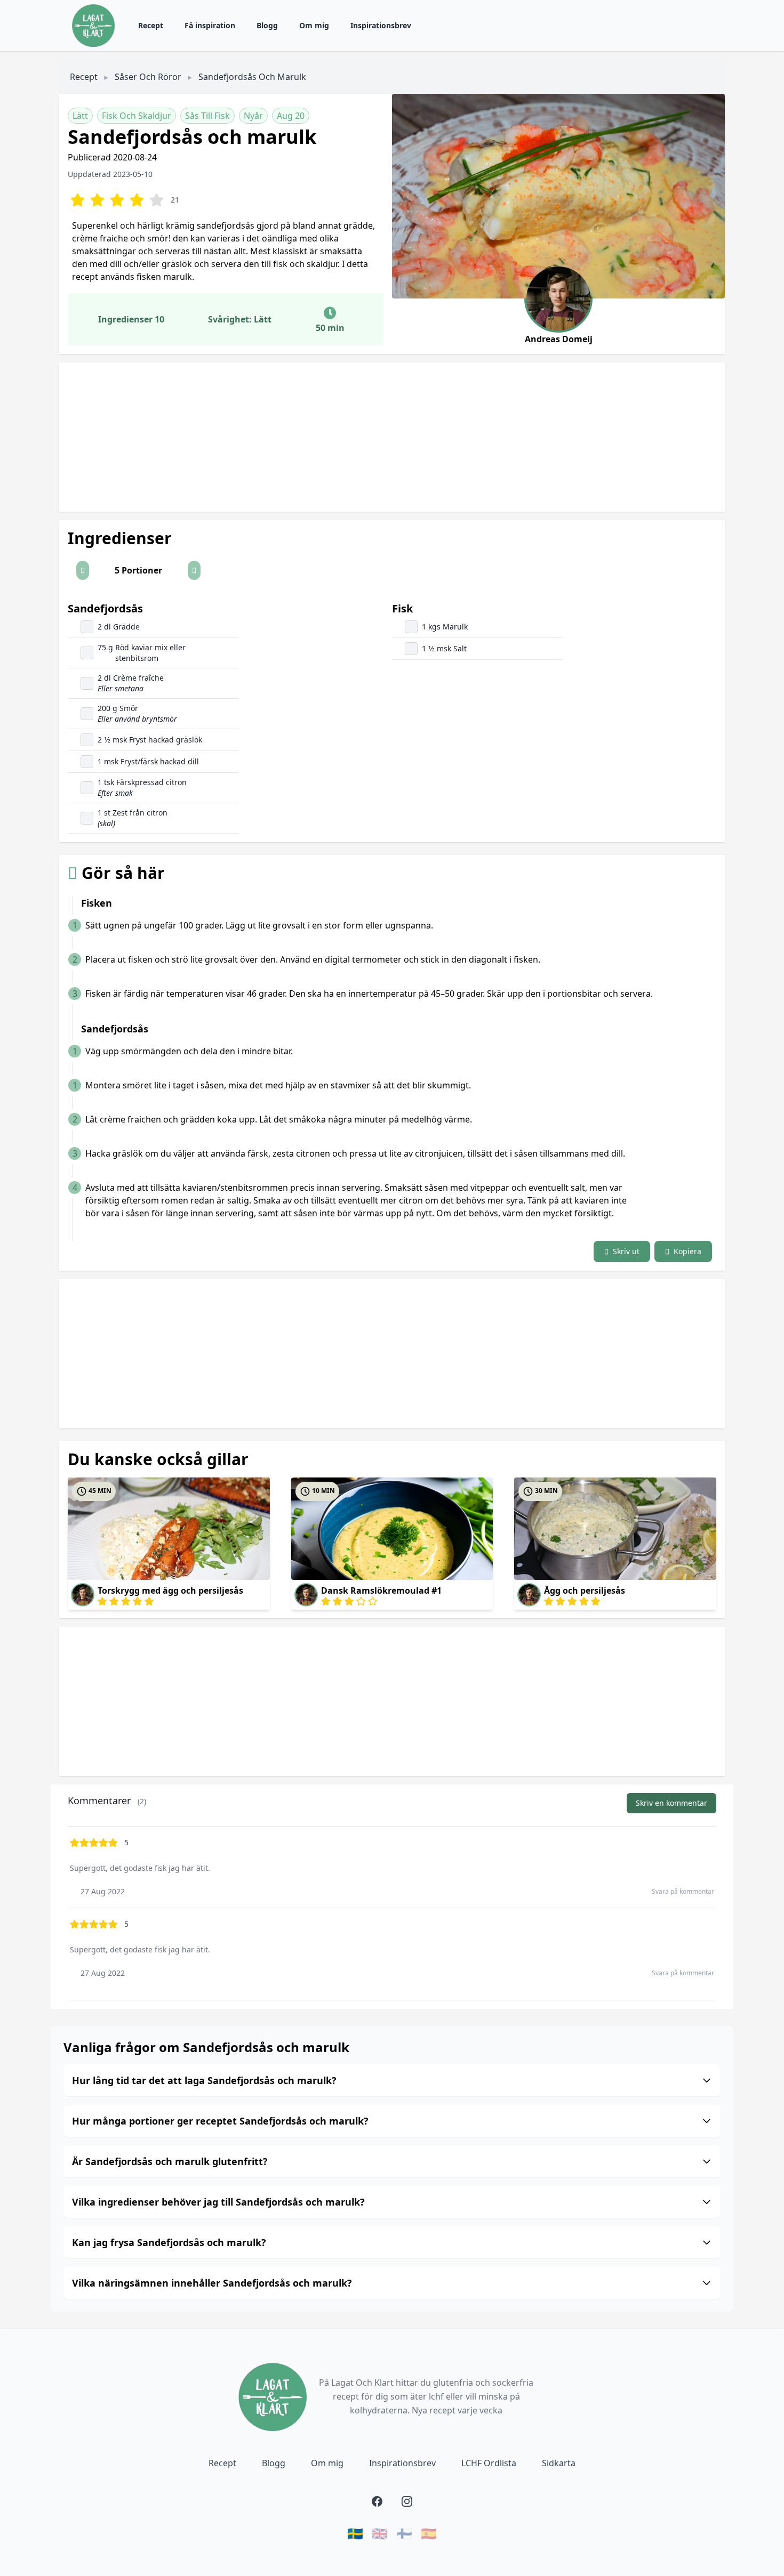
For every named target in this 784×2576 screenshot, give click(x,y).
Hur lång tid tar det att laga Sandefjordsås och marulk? (204, 2080)
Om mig (314, 25)
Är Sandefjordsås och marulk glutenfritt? (170, 2161)
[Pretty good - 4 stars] (137, 200)
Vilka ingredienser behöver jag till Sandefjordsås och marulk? (218, 2202)
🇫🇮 (404, 2533)
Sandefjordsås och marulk (252, 77)
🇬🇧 (380, 2533)
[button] (83, 570)
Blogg (267, 25)
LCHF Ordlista (489, 2463)
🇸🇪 (355, 2533)
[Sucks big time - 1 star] (78, 200)
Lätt (80, 116)
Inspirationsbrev (381, 25)
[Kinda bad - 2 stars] (97, 200)
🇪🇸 (429, 2533)
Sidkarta (559, 2463)
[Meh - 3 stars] (117, 200)
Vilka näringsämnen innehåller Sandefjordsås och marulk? (212, 2283)
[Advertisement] (379, 437)
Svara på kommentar (683, 1891)
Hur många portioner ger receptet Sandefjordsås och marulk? (220, 2121)
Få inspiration (210, 25)
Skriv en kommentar (671, 1803)
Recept (151, 25)
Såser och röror (148, 77)
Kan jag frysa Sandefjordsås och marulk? (169, 2242)
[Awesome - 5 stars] (157, 200)
